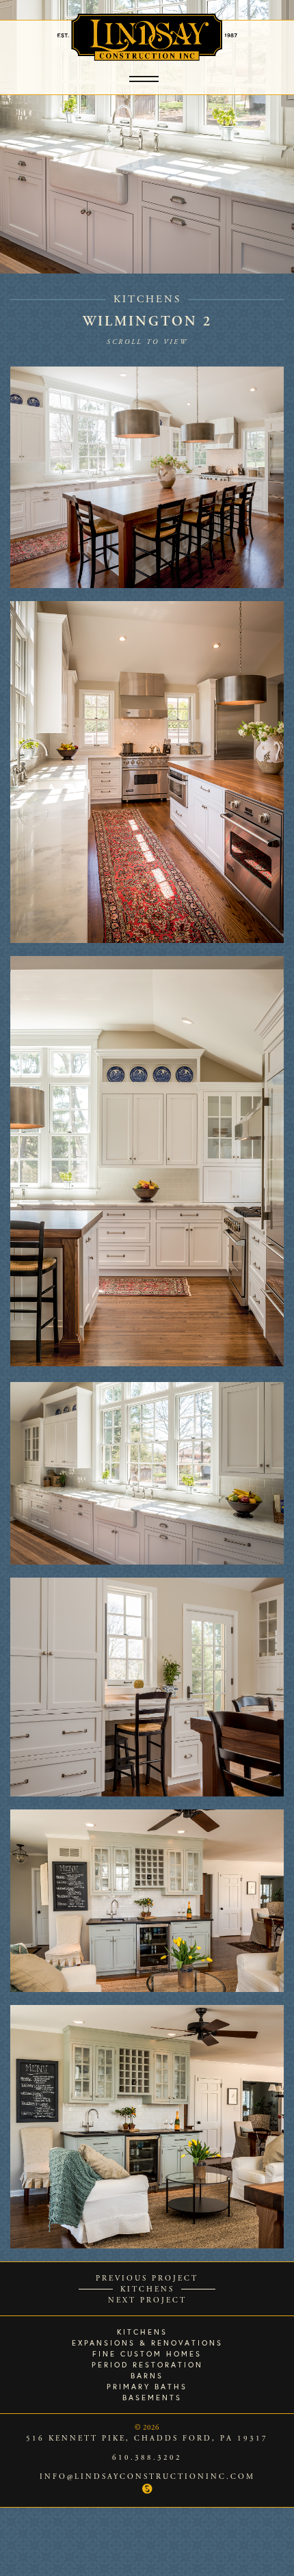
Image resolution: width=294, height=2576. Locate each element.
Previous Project (147, 2279)
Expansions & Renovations (147, 2343)
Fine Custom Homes (147, 2354)
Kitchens (147, 299)
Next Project (147, 2300)
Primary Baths (147, 2387)
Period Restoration (147, 2365)
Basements (152, 2398)
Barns (147, 2376)
